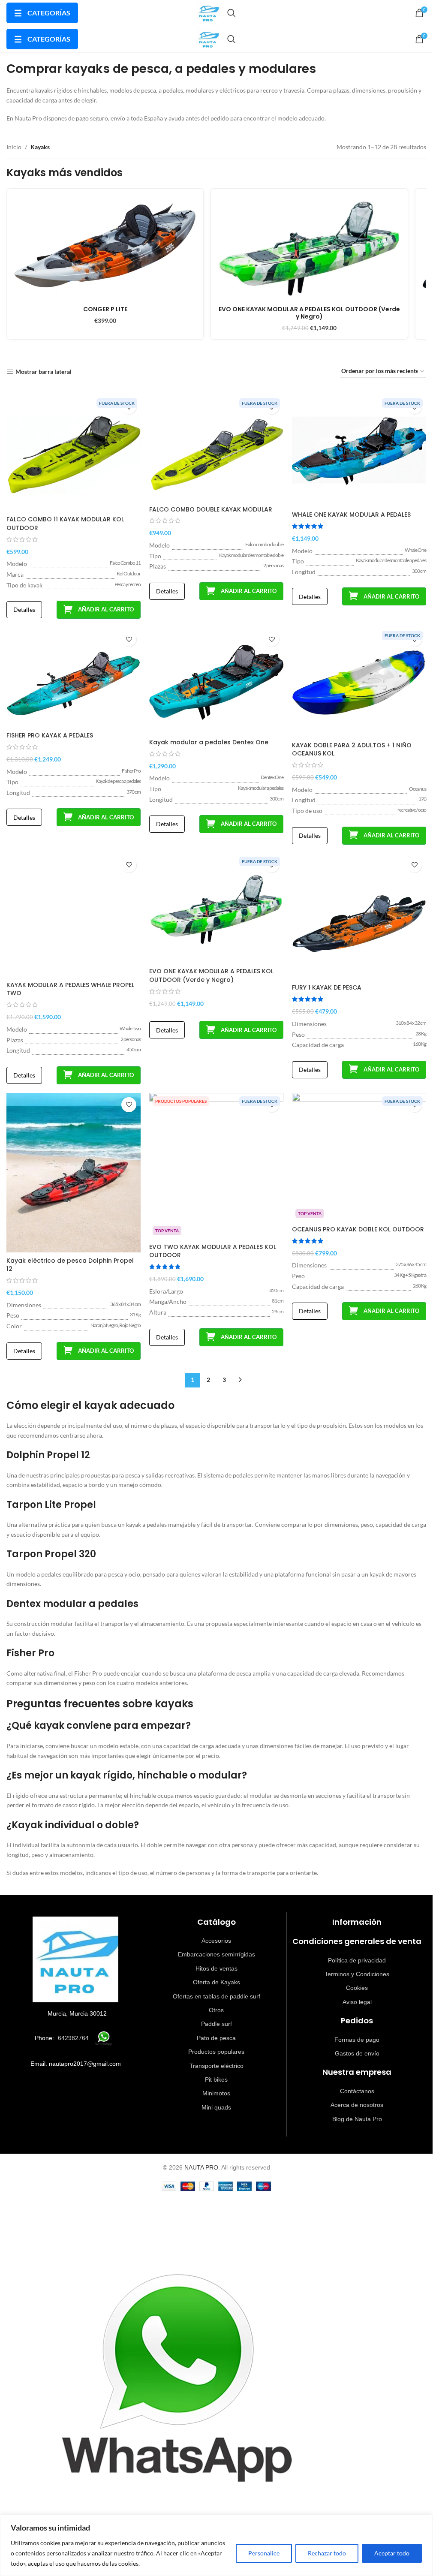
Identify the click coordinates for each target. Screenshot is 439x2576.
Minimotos (216, 2093)
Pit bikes (216, 2079)
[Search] (232, 13)
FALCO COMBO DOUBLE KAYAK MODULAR (211, 509)
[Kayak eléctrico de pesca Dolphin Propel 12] (74, 1173)
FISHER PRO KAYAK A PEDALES (50, 735)
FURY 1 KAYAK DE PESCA (327, 987)
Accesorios (216, 1941)
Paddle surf (216, 2024)
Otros (216, 2010)
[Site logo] (208, 12)
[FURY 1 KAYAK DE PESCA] (359, 917)
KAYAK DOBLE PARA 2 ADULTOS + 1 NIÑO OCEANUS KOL (352, 749)
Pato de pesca (216, 2038)
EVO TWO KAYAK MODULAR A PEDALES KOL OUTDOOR (213, 1251)
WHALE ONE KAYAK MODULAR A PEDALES (351, 515)
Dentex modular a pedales (72, 1604)
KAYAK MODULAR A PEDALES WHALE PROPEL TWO (70, 989)
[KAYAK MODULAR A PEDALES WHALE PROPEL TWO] (74, 915)
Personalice (264, 2553)
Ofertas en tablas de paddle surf (216, 1996)
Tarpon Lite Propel (51, 1505)
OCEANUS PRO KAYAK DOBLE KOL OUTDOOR (358, 1229)
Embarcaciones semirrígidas (216, 1954)
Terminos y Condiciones (357, 1974)
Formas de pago (357, 2040)
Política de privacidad (357, 1960)
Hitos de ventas (216, 1968)
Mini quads (216, 2107)
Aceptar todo (392, 2553)
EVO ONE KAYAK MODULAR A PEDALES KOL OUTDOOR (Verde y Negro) (211, 975)
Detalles (24, 609)
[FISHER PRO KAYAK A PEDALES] (74, 677)
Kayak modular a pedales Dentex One (209, 742)
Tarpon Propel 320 (51, 1554)
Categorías (42, 13)
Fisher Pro (30, 1653)
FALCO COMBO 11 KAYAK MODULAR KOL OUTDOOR (65, 524)
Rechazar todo (327, 2553)
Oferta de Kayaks (216, 1982)
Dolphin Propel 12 (48, 1455)
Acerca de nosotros (357, 2105)
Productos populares (216, 2052)
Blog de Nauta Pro (357, 2119)
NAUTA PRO (201, 2167)
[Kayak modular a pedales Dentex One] (216, 681)
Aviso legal (357, 2002)
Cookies (357, 1988)
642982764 (73, 2038)
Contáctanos (357, 2091)
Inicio (14, 147)
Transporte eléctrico (216, 2066)
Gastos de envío (357, 2053)
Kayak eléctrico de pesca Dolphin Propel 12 (70, 1265)
